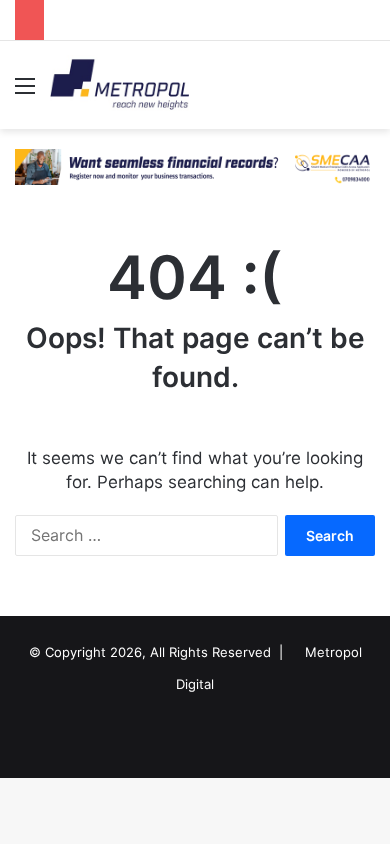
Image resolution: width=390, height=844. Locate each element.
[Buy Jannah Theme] (195, 166)
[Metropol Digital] (119, 85)
